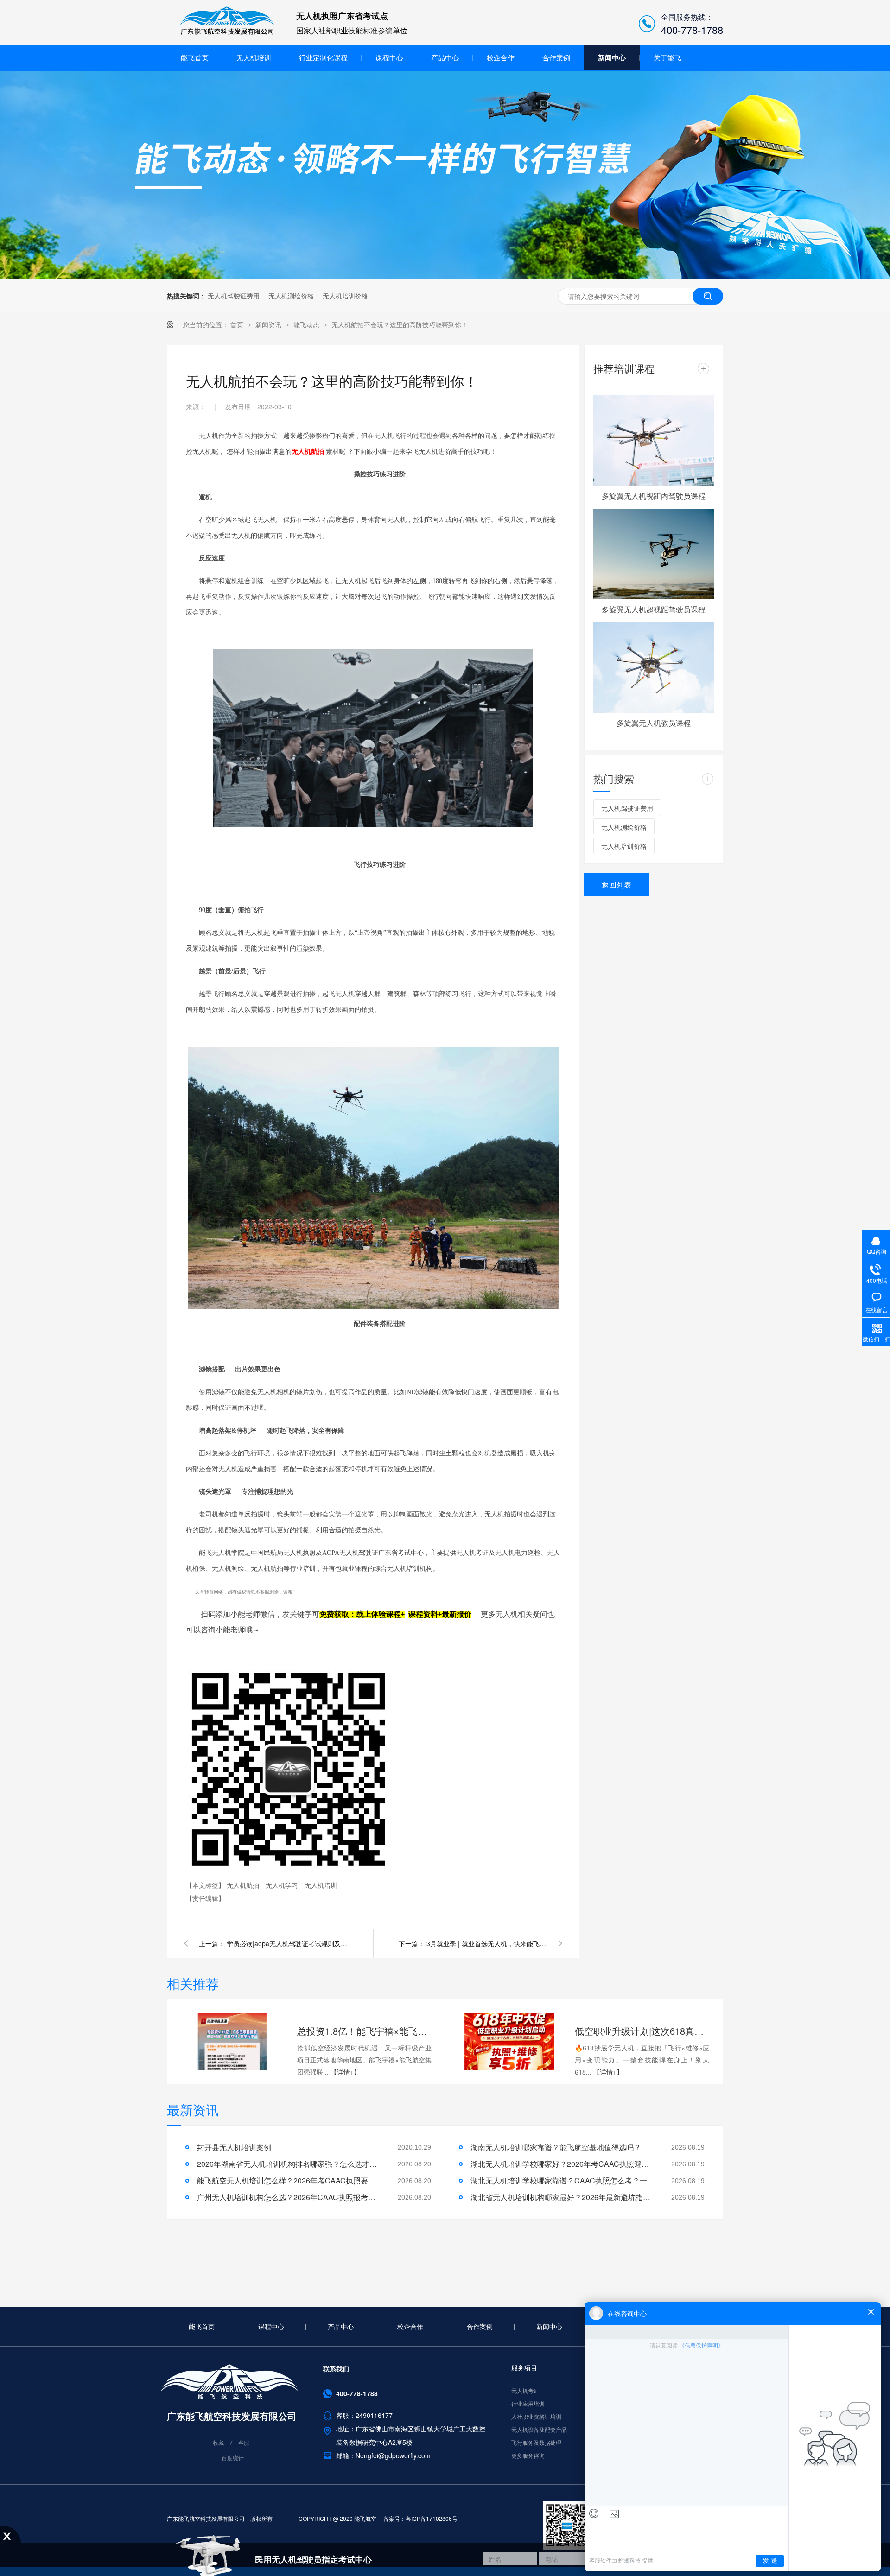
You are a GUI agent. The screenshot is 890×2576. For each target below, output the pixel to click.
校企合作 (501, 57)
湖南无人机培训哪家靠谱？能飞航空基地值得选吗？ (556, 2147)
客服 (244, 2443)
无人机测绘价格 (291, 296)
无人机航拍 (244, 1885)
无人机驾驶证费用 (234, 296)
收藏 (218, 2443)
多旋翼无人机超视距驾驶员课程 (654, 609)
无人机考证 (525, 2390)
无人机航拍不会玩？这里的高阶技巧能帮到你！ (400, 324)
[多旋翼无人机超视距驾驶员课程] (654, 554)
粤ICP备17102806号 (432, 2518)
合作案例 (556, 57)
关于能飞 (667, 57)
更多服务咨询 (528, 2455)
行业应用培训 (528, 2403)
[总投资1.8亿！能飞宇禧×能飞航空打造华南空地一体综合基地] (232, 2042)
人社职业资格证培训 (536, 2416)
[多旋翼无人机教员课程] (654, 668)
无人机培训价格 (345, 296)
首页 (238, 324)
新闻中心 (612, 57)
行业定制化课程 (323, 57)
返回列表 (617, 885)
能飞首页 (195, 57)
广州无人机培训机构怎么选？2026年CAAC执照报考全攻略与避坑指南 (290, 2197)
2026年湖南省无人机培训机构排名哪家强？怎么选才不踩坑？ (290, 2164)
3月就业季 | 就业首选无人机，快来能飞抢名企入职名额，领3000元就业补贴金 (487, 1943)
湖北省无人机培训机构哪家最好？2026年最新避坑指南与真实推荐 (563, 2197)
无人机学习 (283, 1885)
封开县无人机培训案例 (234, 2147)
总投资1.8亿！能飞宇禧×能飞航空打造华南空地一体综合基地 (364, 2031)
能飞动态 (307, 324)
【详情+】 (345, 2072)
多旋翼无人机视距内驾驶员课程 (654, 496)
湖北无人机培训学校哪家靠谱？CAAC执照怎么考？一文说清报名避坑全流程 (563, 2180)
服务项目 (524, 2367)
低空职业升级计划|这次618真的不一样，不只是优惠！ (642, 2031)
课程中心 (389, 57)
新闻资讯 (269, 324)
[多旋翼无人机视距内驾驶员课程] (654, 441)
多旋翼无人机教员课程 (654, 723)
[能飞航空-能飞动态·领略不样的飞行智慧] (445, 277)
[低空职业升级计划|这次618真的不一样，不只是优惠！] (509, 2042)
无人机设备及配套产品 (539, 2429)
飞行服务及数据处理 (536, 2442)
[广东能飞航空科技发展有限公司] (227, 33)
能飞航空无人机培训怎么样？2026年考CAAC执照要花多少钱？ (290, 2180)
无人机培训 (254, 57)
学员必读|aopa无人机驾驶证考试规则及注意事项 (287, 1943)
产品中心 (445, 57)
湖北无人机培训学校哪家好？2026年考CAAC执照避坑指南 (563, 2164)
